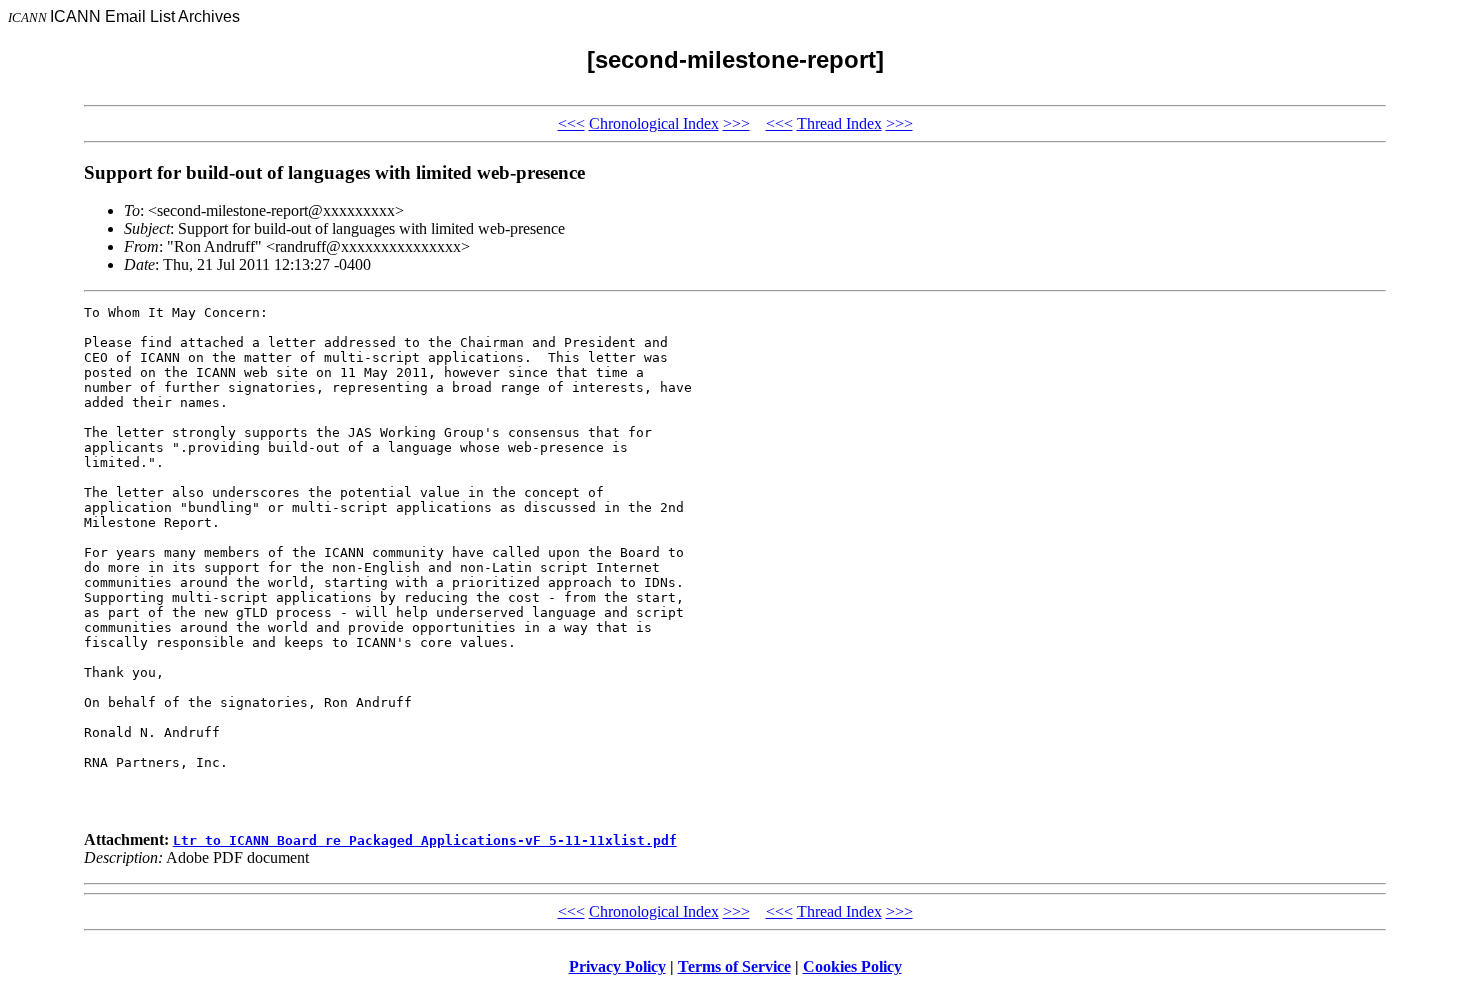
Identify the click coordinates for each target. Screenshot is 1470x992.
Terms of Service (734, 966)
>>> (736, 123)
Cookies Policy (852, 966)
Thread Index (839, 123)
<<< (571, 123)
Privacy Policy (617, 966)
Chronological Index (654, 123)
